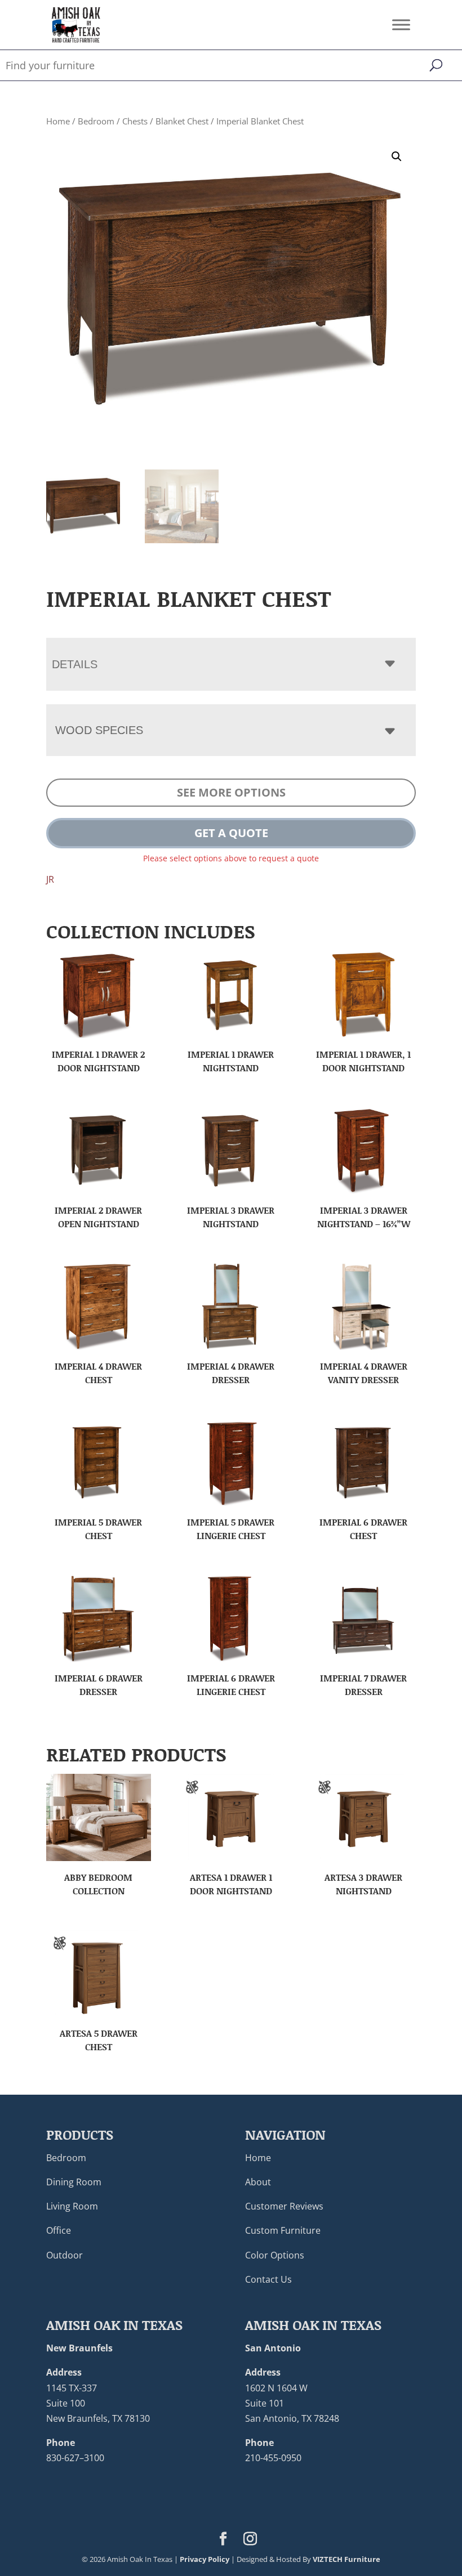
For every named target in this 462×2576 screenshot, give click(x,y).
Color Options (275, 2255)
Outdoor (65, 2255)
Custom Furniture (283, 2230)
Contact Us (268, 2279)
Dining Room (74, 2182)
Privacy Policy (205, 2559)
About (258, 2182)
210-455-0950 (273, 2458)
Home (58, 121)
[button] (397, 156)
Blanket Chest (182, 121)
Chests (135, 121)
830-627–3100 (75, 2458)
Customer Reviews (284, 2206)
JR (50, 879)
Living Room (72, 2206)
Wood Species (99, 730)
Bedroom (96, 121)
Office (59, 2230)
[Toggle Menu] (401, 24)
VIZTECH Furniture (346, 2559)
